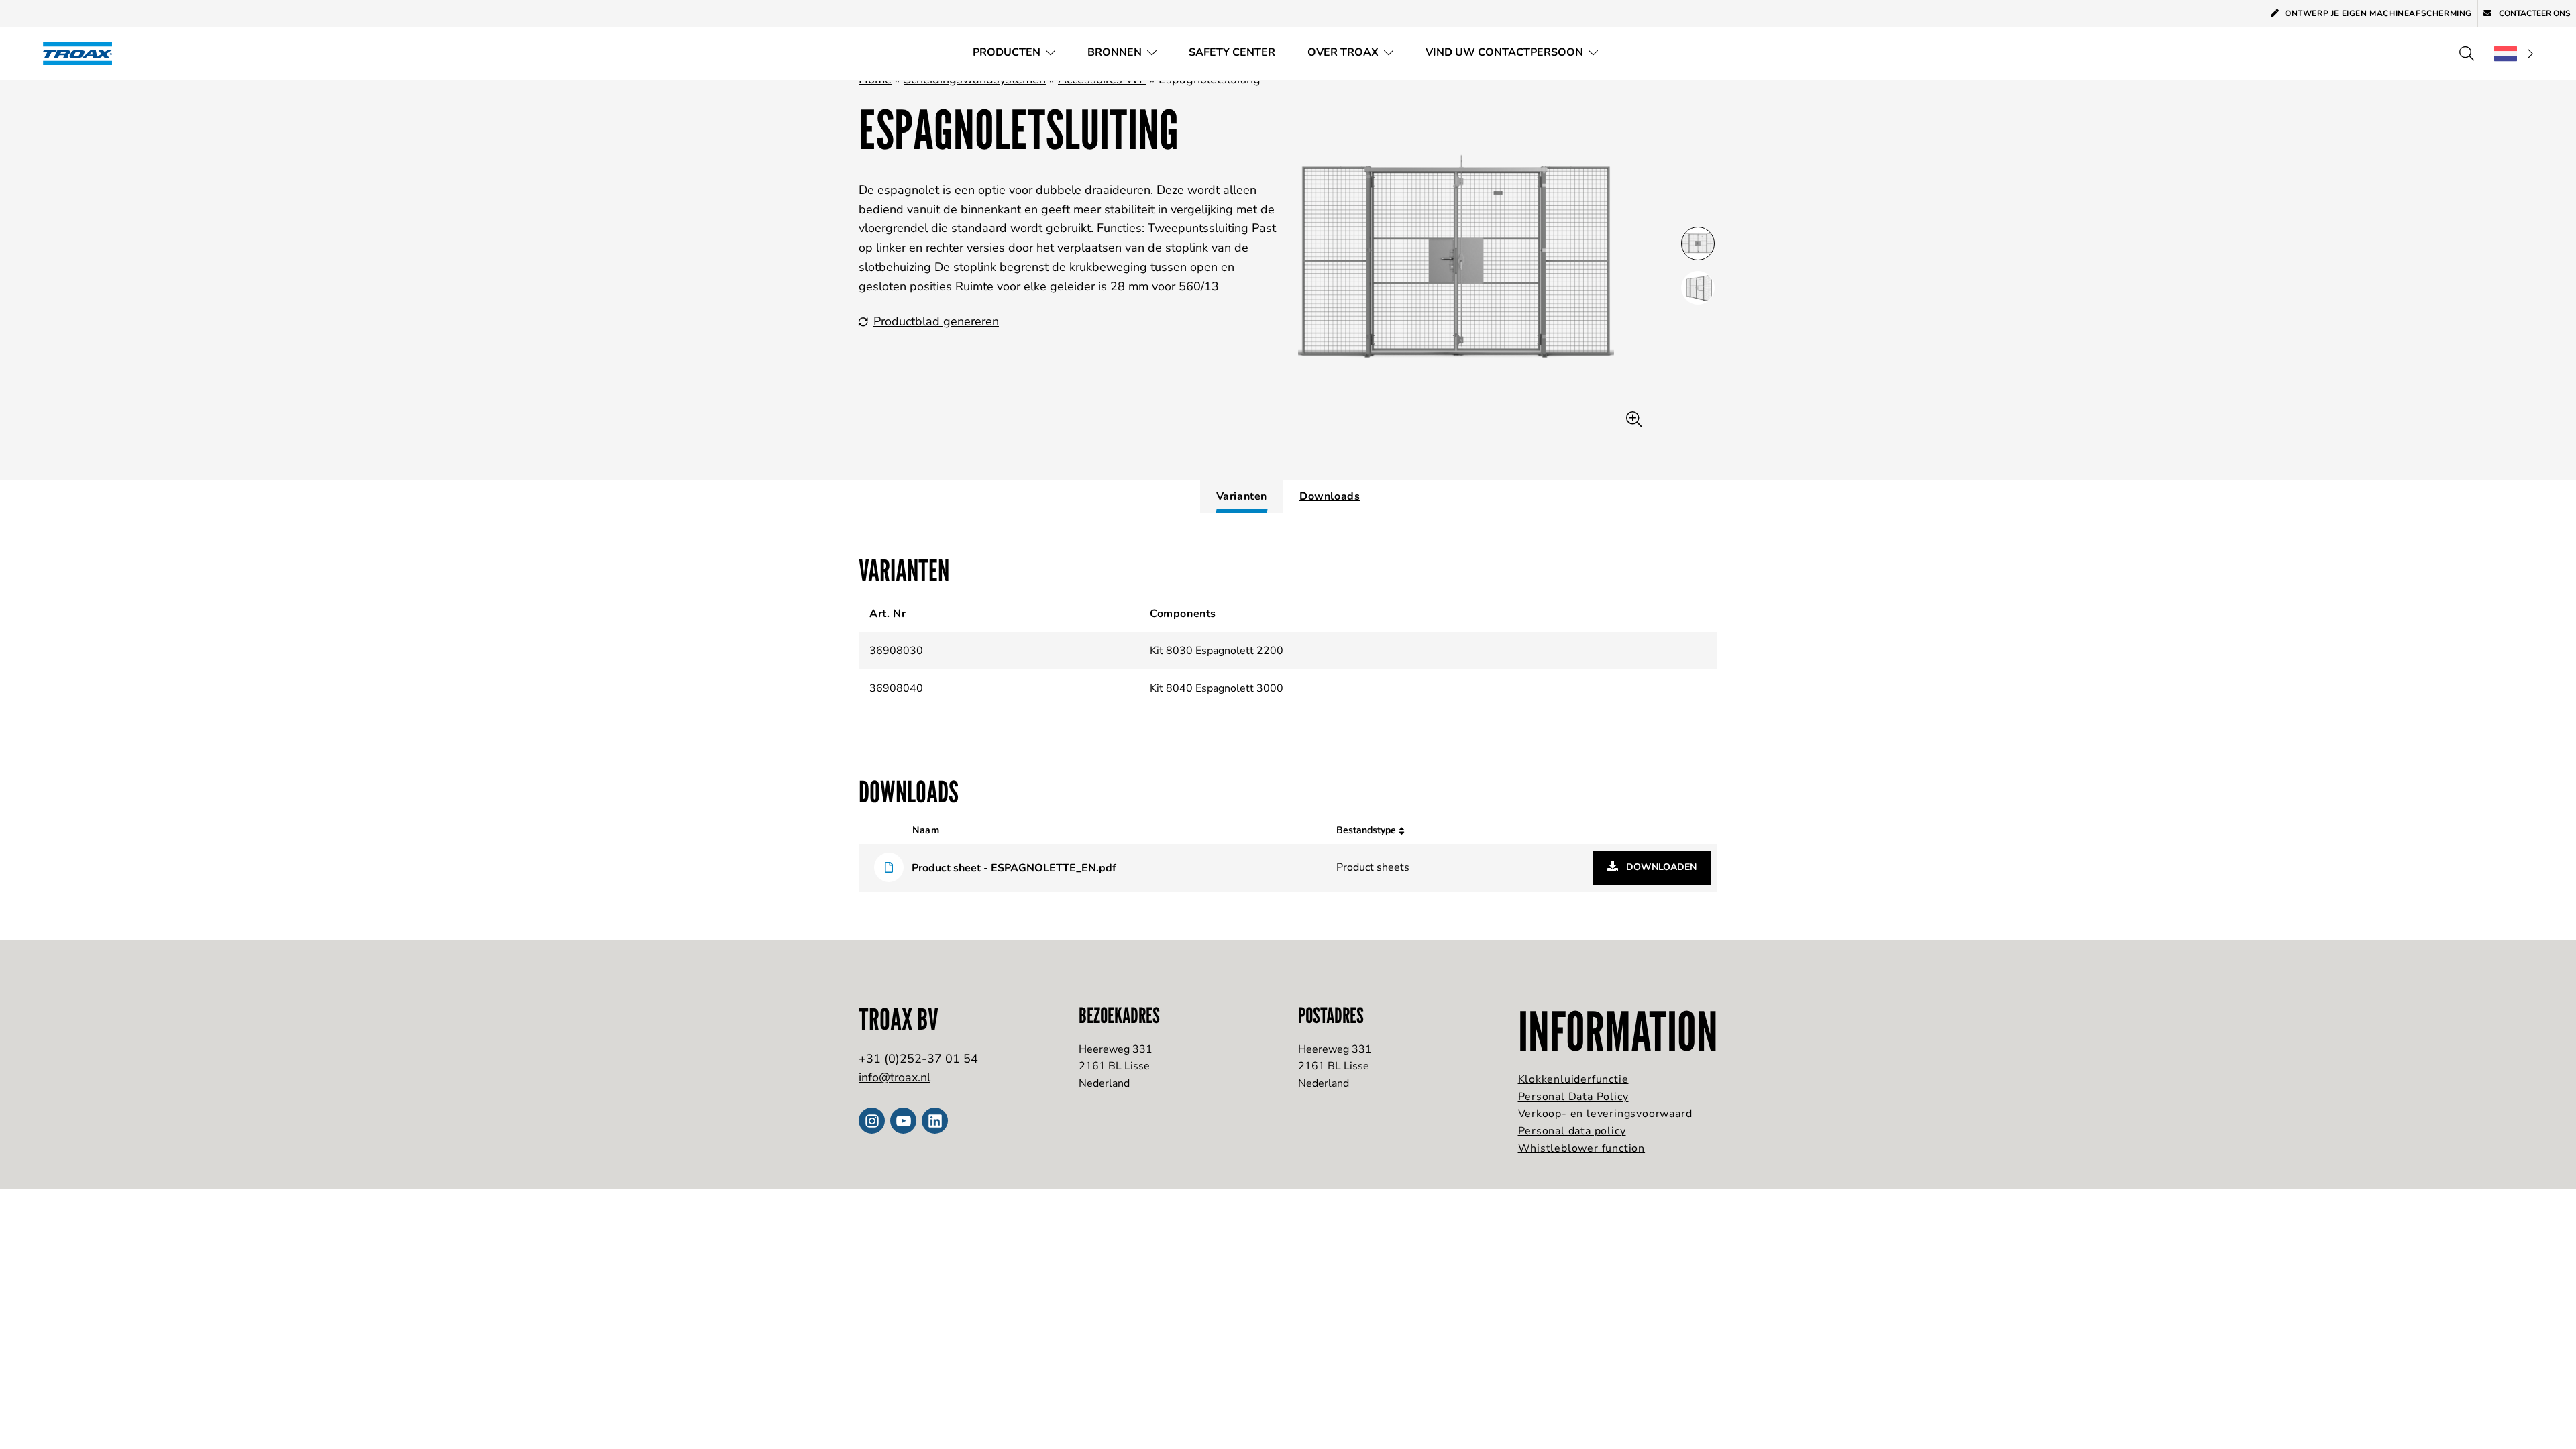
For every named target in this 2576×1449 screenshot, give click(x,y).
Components (1183, 614)
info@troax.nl (895, 1077)
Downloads (1330, 496)
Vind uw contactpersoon (1504, 52)
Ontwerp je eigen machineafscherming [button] (2378, 13)
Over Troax (1343, 52)
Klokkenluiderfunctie (1573, 1079)
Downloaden (1660, 867)
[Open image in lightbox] (1634, 420)
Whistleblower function (1582, 1148)
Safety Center (1232, 52)
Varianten (1242, 496)
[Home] (82, 53)
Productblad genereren (936, 321)
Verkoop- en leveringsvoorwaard (1605, 1114)
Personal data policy (1572, 1131)
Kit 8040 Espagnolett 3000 (1217, 688)
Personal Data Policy (1573, 1097)
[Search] (2467, 54)
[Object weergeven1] (1698, 288)
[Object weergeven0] (1698, 244)
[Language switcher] (2514, 54)
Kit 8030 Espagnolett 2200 (1217, 651)
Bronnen (1115, 52)
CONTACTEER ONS (2534, 13)
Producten (1007, 52)
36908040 (896, 688)
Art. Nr (888, 614)
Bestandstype (1367, 830)
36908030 (896, 651)
